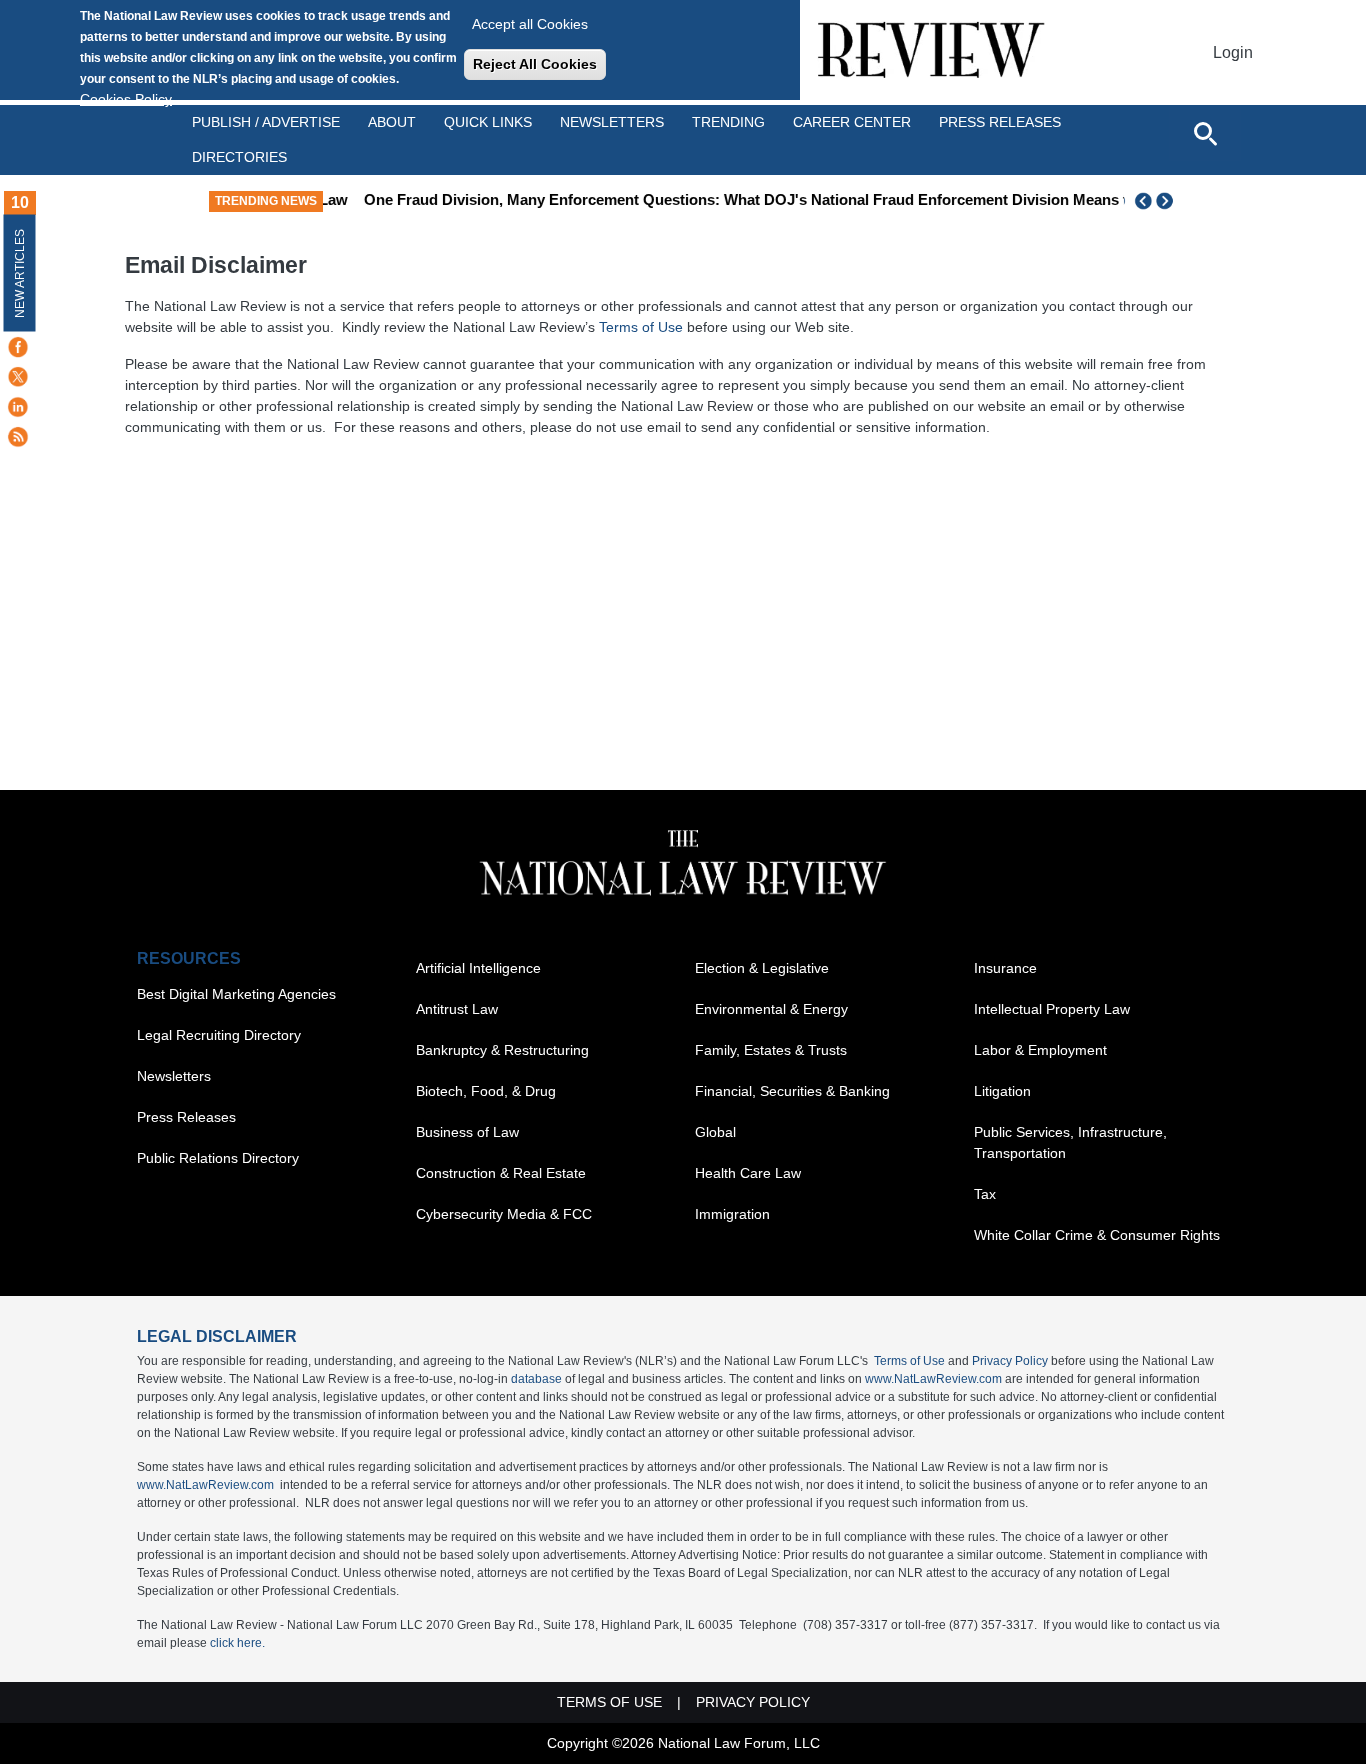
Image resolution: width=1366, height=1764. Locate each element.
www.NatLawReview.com (933, 1379)
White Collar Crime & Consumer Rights (1097, 1235)
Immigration (732, 1214)
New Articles (20, 273)
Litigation (1002, 1091)
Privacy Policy (1010, 1361)
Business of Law (467, 1132)
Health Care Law (748, 1173)
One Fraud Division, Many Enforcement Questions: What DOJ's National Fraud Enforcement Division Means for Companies (777, 199)
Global (715, 1132)
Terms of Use (641, 327)
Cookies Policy (126, 99)
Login (1233, 52)
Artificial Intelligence (478, 968)
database (536, 1379)
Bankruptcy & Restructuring (502, 1050)
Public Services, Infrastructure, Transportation (1070, 1142)
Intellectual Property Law (1052, 1009)
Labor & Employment (1040, 1050)
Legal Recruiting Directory (219, 1035)
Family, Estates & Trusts (771, 1050)
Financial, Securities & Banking (792, 1091)
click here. (237, 1643)
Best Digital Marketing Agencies (236, 994)
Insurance (1005, 968)
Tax (985, 1194)
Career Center (852, 122)
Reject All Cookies (535, 64)
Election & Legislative (762, 968)
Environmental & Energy (771, 1009)
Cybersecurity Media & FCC (504, 1214)
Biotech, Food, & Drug (486, 1091)
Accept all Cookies (530, 24)
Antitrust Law (457, 1009)
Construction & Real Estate (501, 1173)
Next (1167, 201)
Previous (1144, 201)
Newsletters (612, 122)
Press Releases (186, 1117)
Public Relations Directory (218, 1158)
